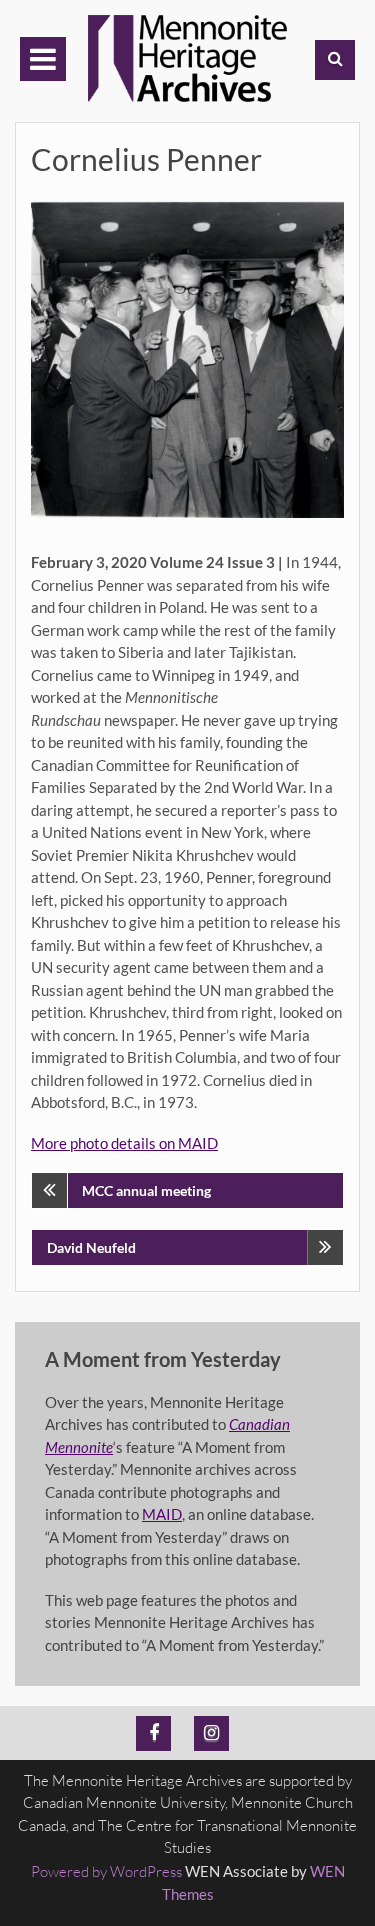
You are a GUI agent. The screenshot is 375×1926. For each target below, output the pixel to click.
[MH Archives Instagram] (211, 1733)
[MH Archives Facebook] (153, 1733)
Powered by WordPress (106, 1871)
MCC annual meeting (146, 1190)
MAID (162, 1514)
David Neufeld (91, 1247)
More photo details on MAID (124, 1143)
